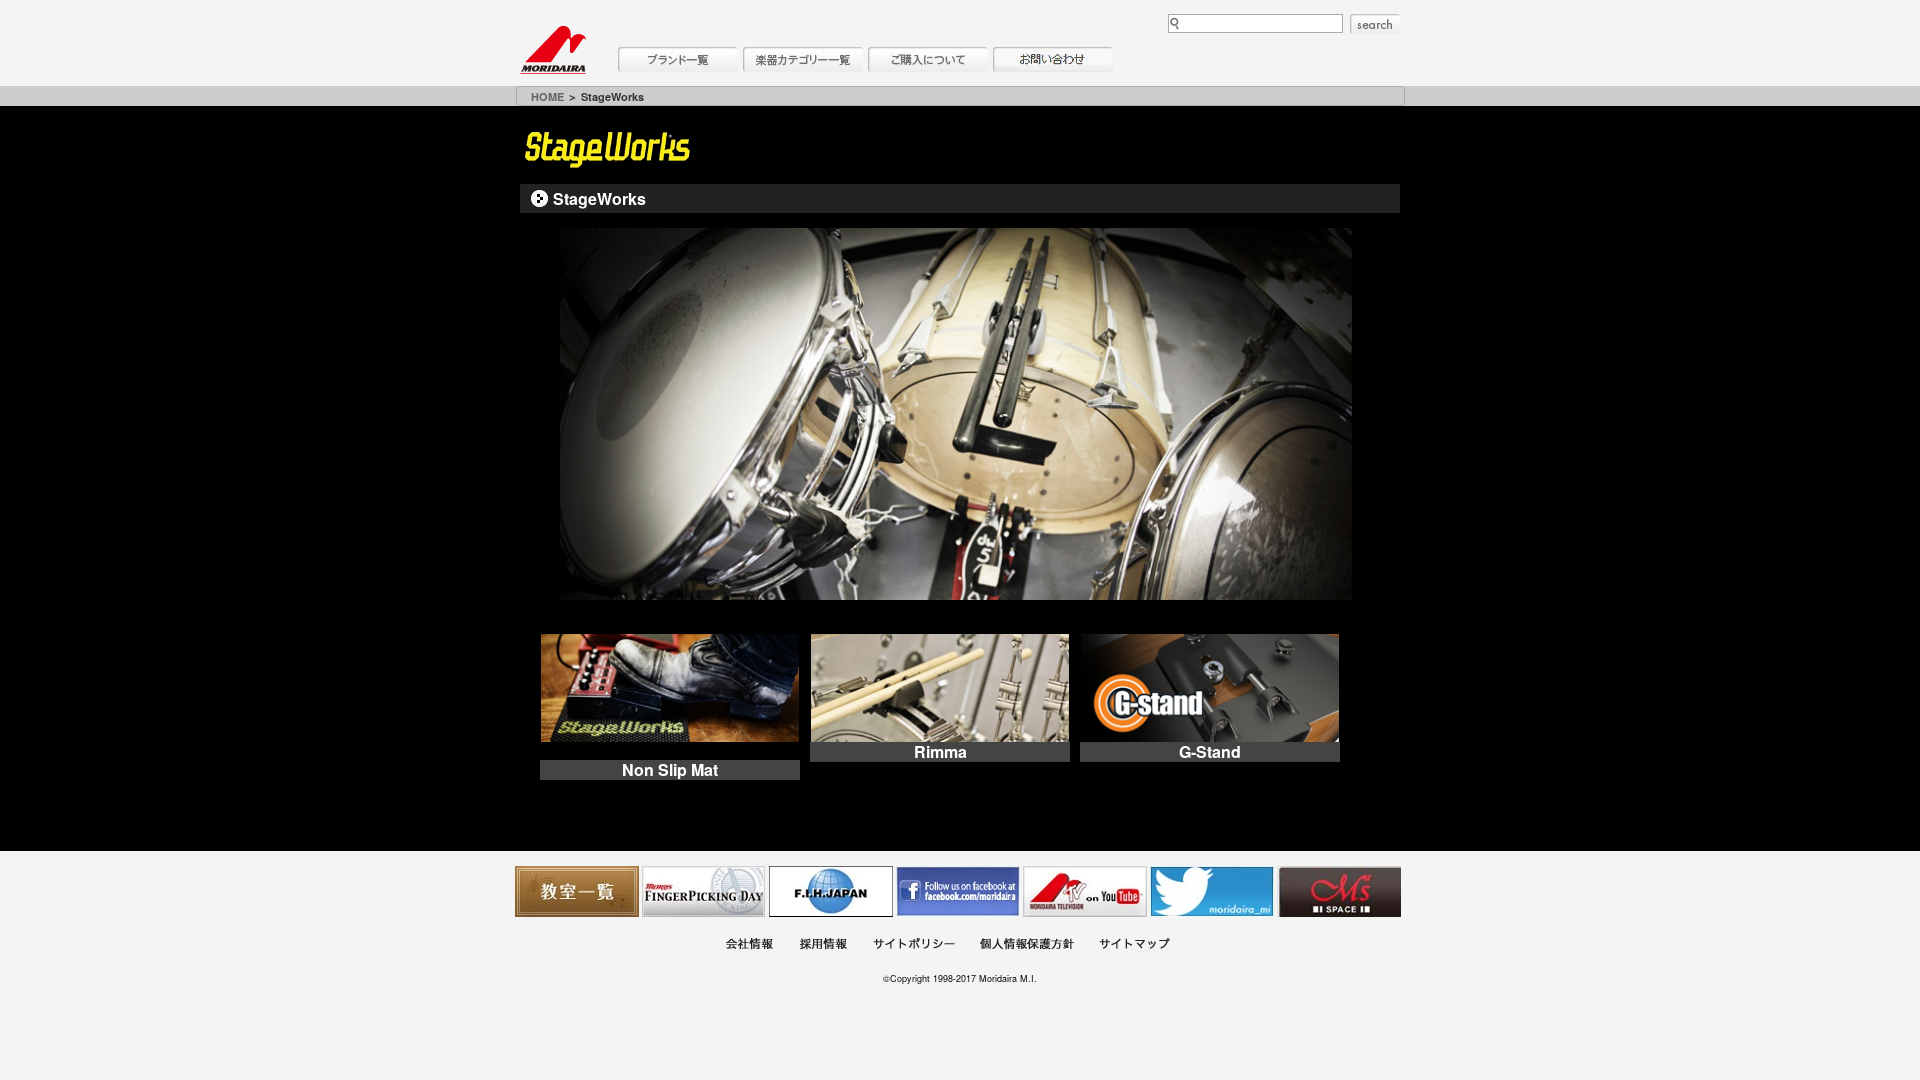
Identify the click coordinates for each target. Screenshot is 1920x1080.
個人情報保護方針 (1027, 946)
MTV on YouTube (1085, 891)
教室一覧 (577, 891)
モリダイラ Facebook (958, 891)
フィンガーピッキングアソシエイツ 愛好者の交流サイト (704, 891)
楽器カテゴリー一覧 (803, 59)
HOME (547, 96)
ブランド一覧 (678, 59)
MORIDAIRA (553, 50)
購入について (928, 59)
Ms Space (1339, 891)
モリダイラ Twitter (1212, 891)
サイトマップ (1134, 946)
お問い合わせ (1053, 59)
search (1375, 24)
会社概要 (749, 946)
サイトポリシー (914, 946)
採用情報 (823, 946)
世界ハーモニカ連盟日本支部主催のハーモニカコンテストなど (831, 891)
